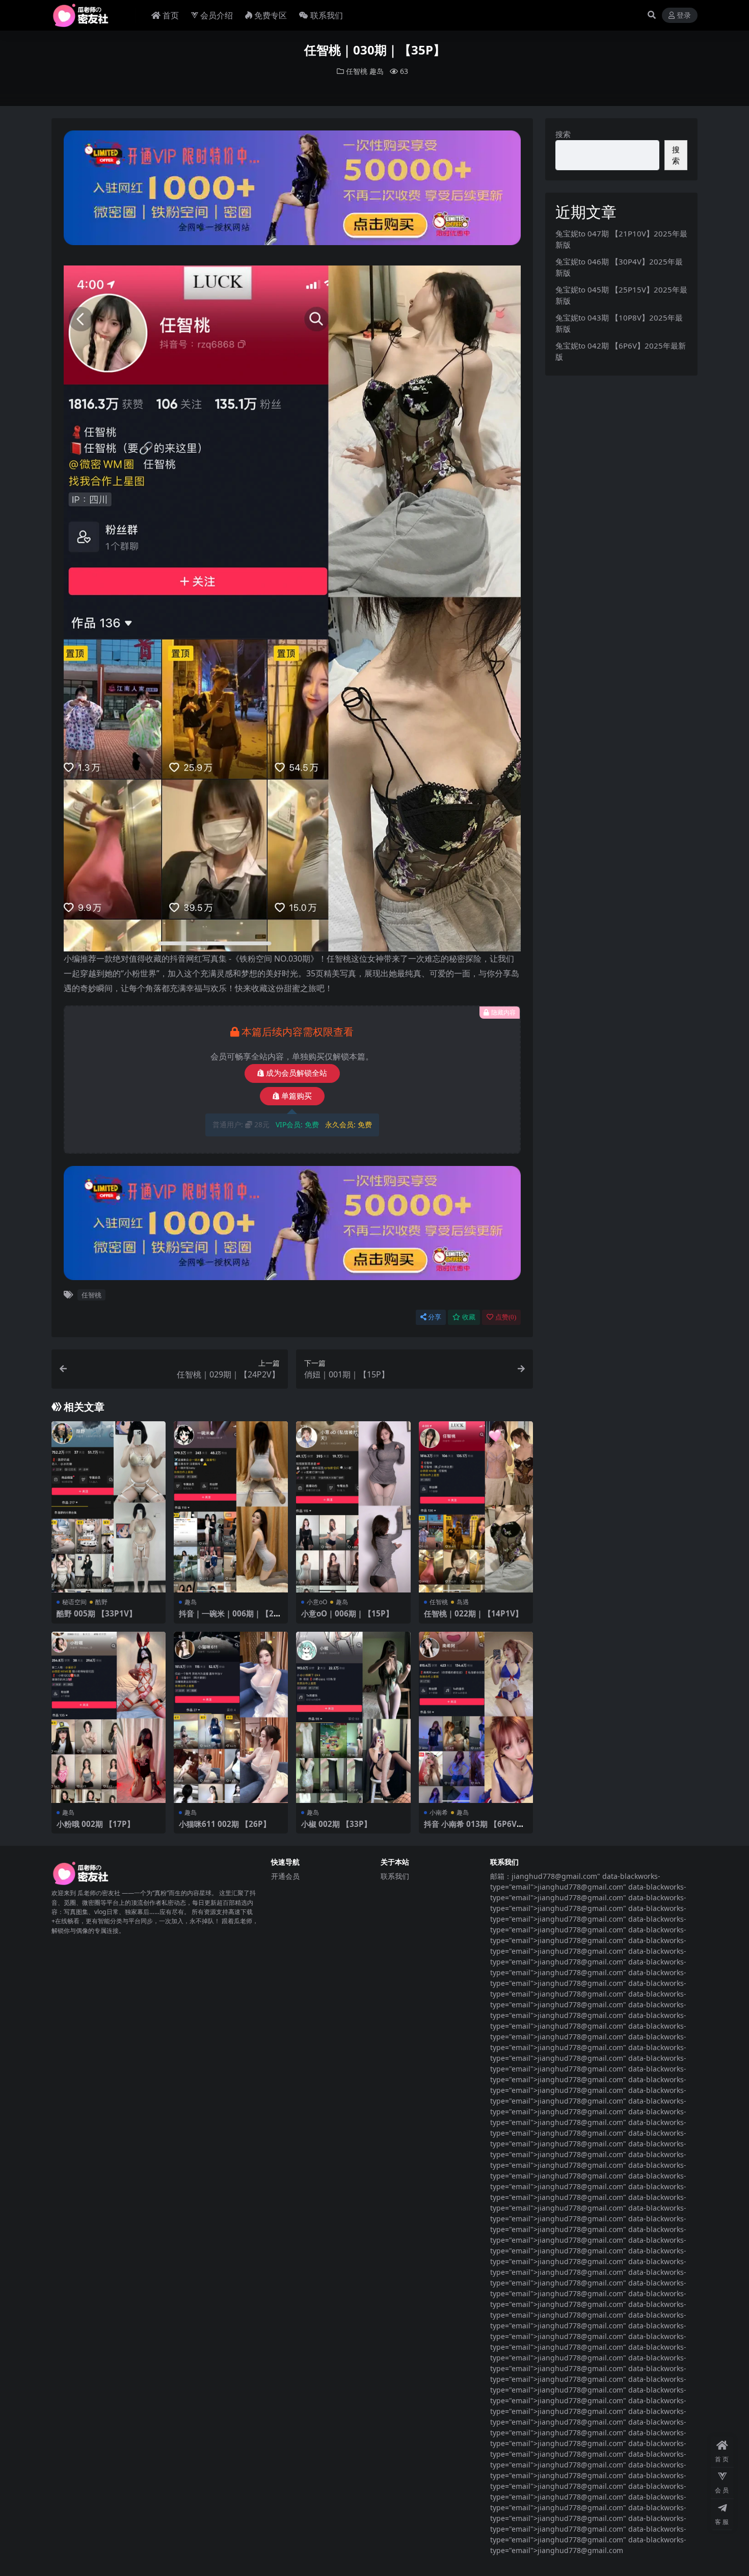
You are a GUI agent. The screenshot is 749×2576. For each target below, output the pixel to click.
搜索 (563, 134)
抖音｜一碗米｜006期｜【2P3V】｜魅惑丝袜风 (229, 1618)
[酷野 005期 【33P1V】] (109, 1507)
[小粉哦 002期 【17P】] (109, 1718)
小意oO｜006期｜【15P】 (347, 1613)
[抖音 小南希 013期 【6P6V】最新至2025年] (476, 1718)
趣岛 (377, 71)
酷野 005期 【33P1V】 (97, 1613)
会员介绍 (217, 15)
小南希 (439, 1812)
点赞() (506, 1317)
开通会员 (285, 1876)
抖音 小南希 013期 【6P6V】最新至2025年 (474, 1828)
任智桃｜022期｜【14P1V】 (473, 1613)
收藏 (469, 1317)
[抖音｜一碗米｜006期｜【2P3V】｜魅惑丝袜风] (231, 1507)
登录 (684, 16)
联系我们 (327, 15)
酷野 (101, 1602)
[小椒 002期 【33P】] (353, 1718)
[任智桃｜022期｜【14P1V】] (476, 1507)
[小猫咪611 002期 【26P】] (231, 1718)
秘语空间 (74, 1602)
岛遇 (463, 1602)
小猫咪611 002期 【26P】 (225, 1824)
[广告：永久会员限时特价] (292, 191)
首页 (171, 15)
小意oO (317, 1602)
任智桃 (357, 71)
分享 (435, 1317)
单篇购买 (297, 1096)
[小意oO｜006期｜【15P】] (353, 1507)
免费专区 (271, 15)
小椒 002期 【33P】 (336, 1824)
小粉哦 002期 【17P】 (96, 1824)
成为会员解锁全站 (297, 1073)
